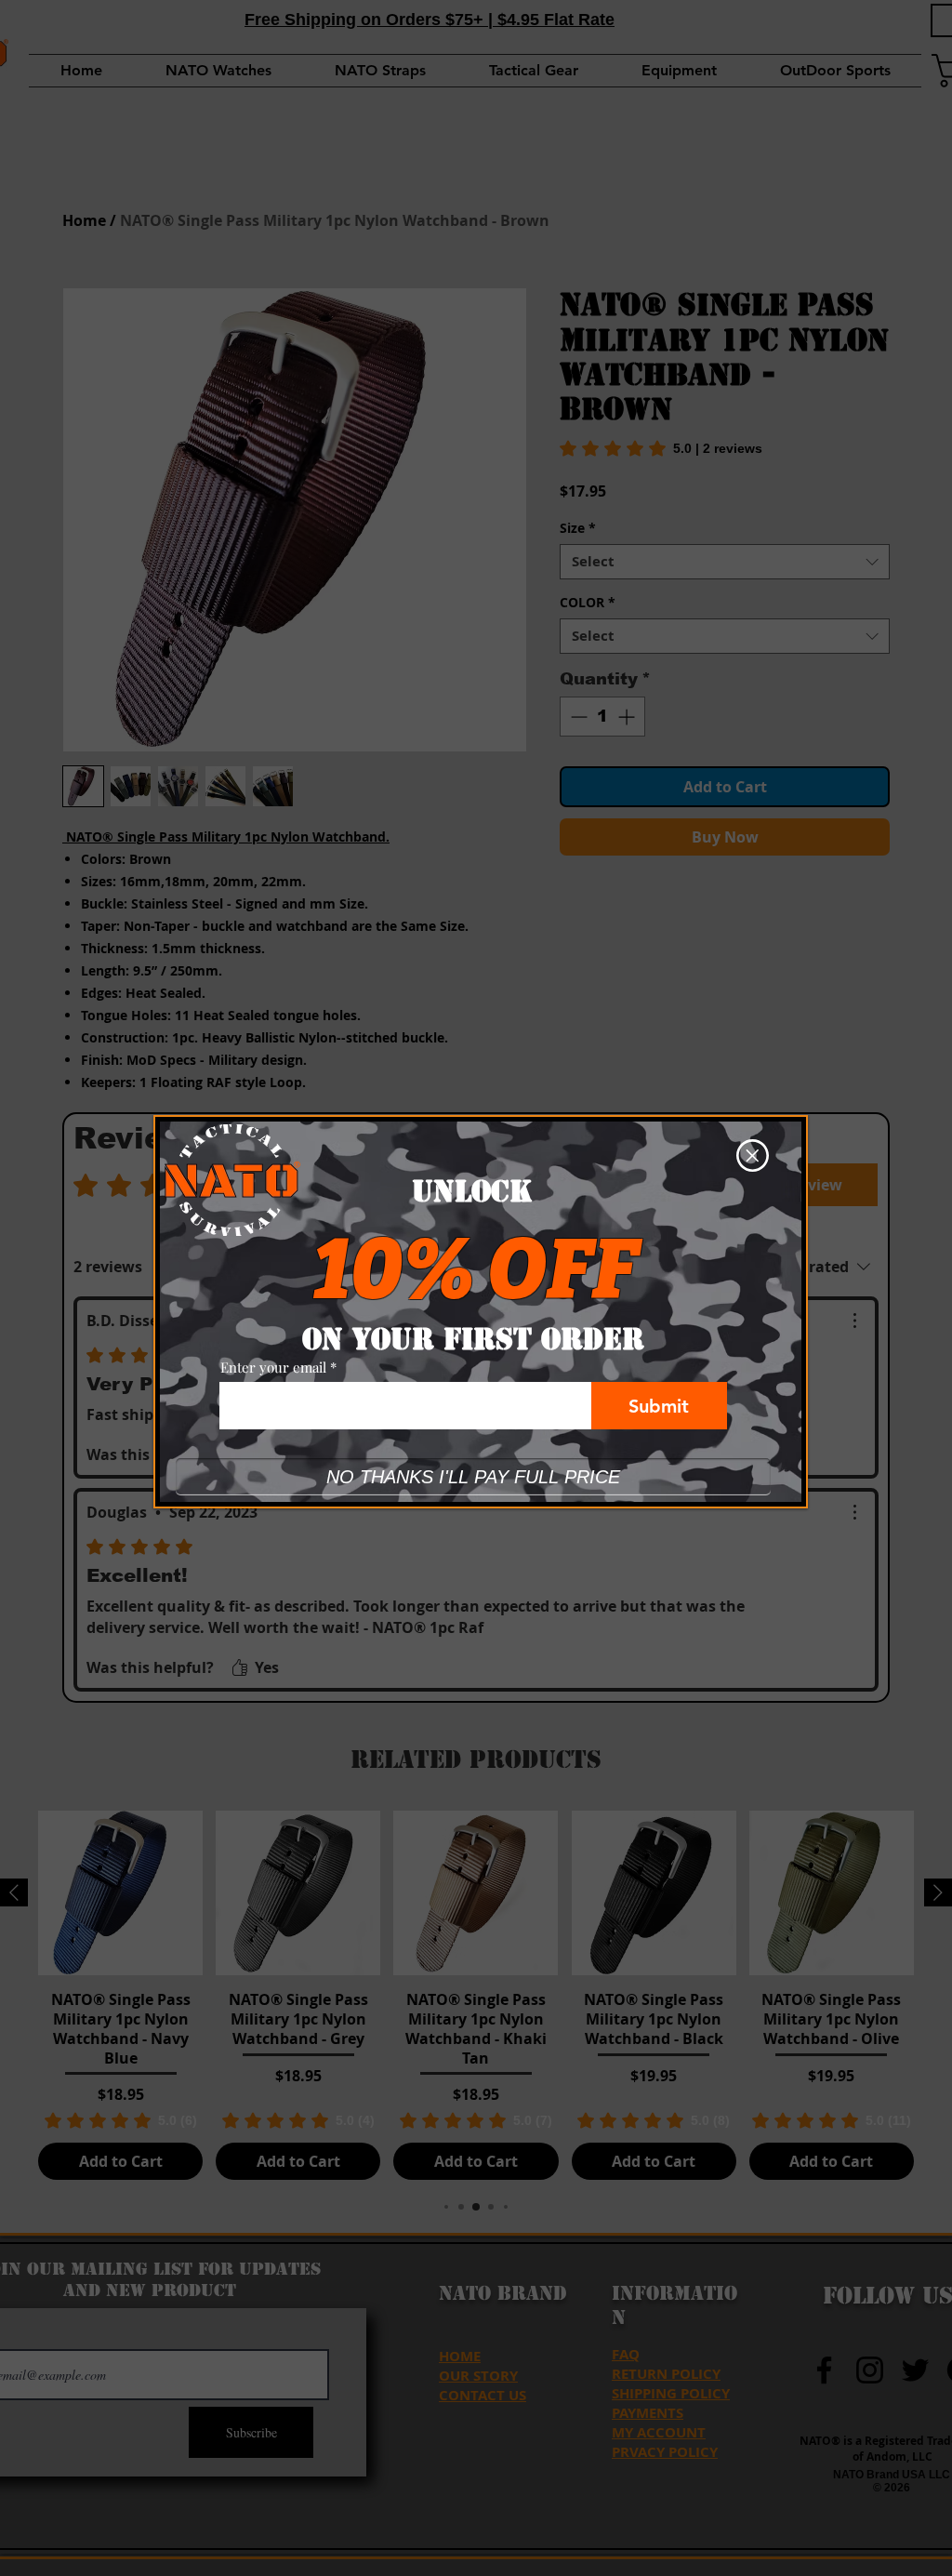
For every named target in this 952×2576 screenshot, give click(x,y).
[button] (753, 1155)
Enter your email (273, 1368)
